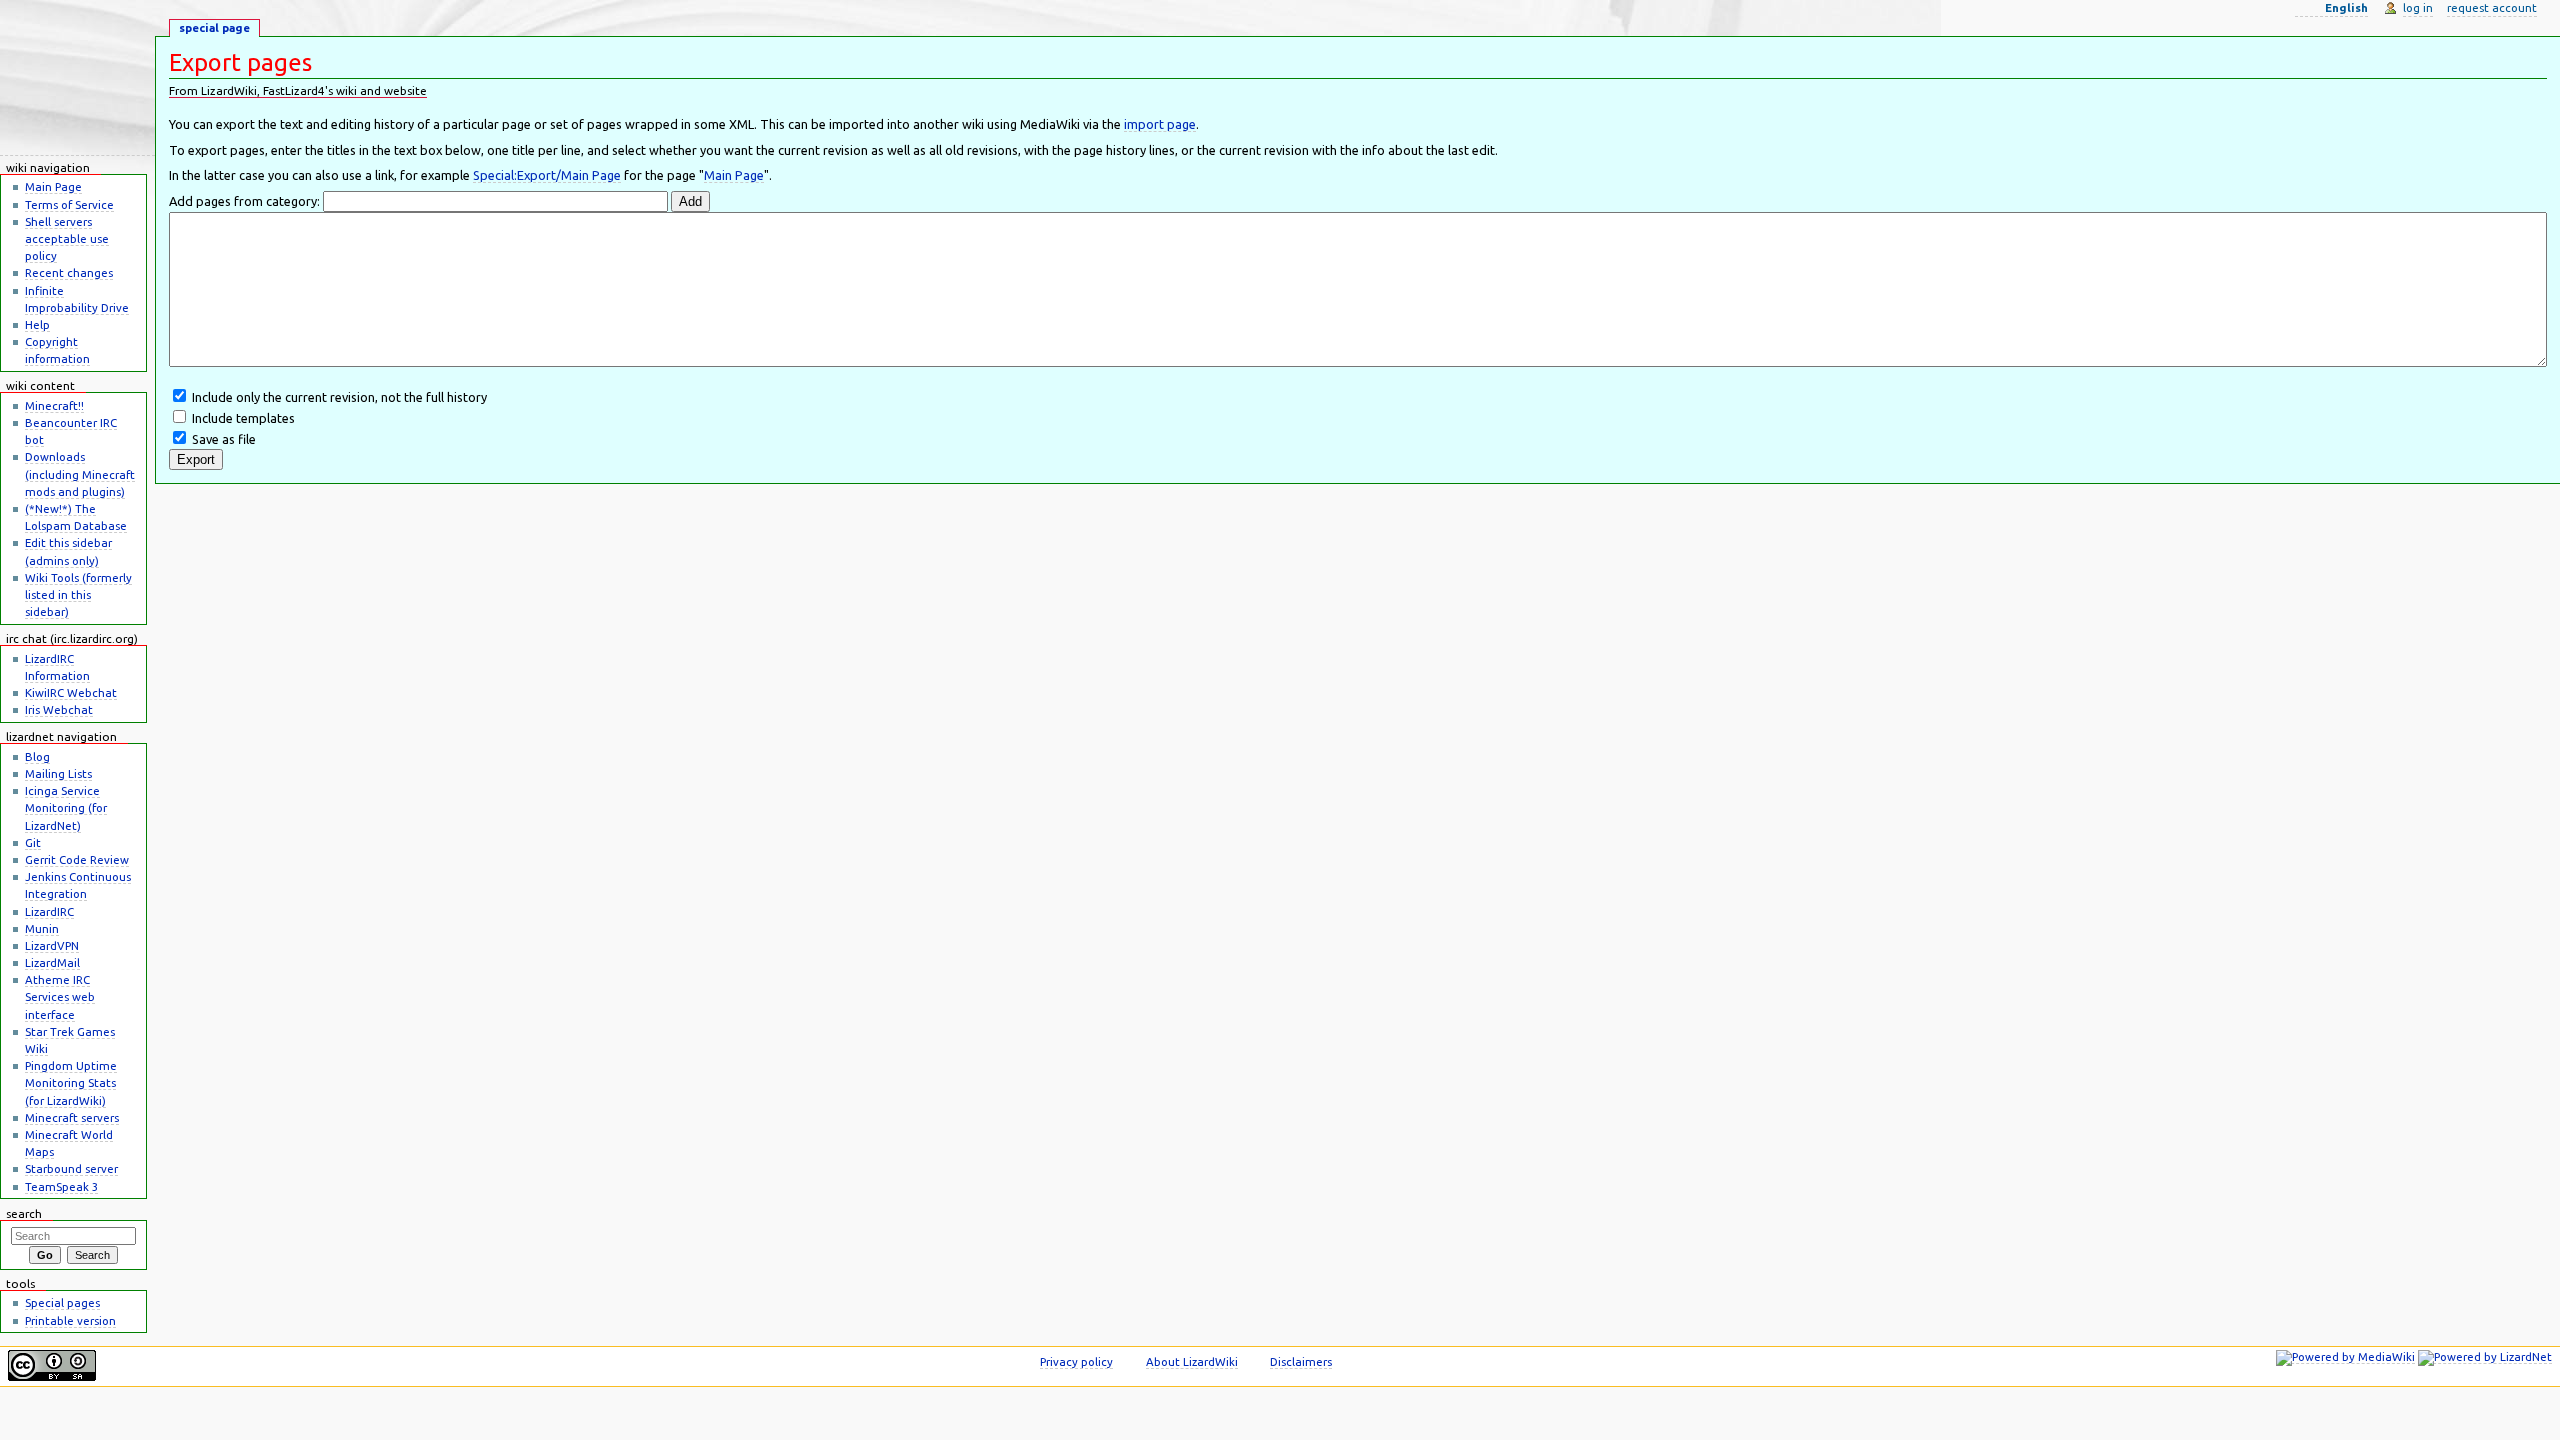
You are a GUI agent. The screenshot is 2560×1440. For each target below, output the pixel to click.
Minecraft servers (72, 1117)
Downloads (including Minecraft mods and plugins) (80, 473)
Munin (42, 928)
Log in (2418, 7)
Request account (2492, 7)
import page (1160, 124)
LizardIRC (49, 911)
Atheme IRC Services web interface (60, 996)
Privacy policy (1076, 1361)
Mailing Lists (58, 773)
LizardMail (52, 962)
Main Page (734, 175)
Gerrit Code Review (77, 859)
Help (37, 324)
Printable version (70, 1320)
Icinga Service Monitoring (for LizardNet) (66, 807)
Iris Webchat (59, 709)
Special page (214, 27)
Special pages (62, 1302)
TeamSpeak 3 (61, 1186)
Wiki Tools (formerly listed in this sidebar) (78, 594)
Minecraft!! (54, 405)
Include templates (243, 418)
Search (24, 1213)
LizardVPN (52, 945)
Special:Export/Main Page (547, 175)
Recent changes (69, 272)
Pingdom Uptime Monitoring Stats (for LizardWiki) (71, 1082)
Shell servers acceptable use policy (67, 238)
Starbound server (71, 1168)
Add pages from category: (244, 201)
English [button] (2346, 7)
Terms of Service (69, 204)
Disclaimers (1301, 1361)
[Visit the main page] (77, 78)
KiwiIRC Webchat (71, 692)
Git (33, 842)
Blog (37, 756)
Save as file (224, 439)
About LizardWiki (1192, 1361)
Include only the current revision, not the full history (339, 397)
